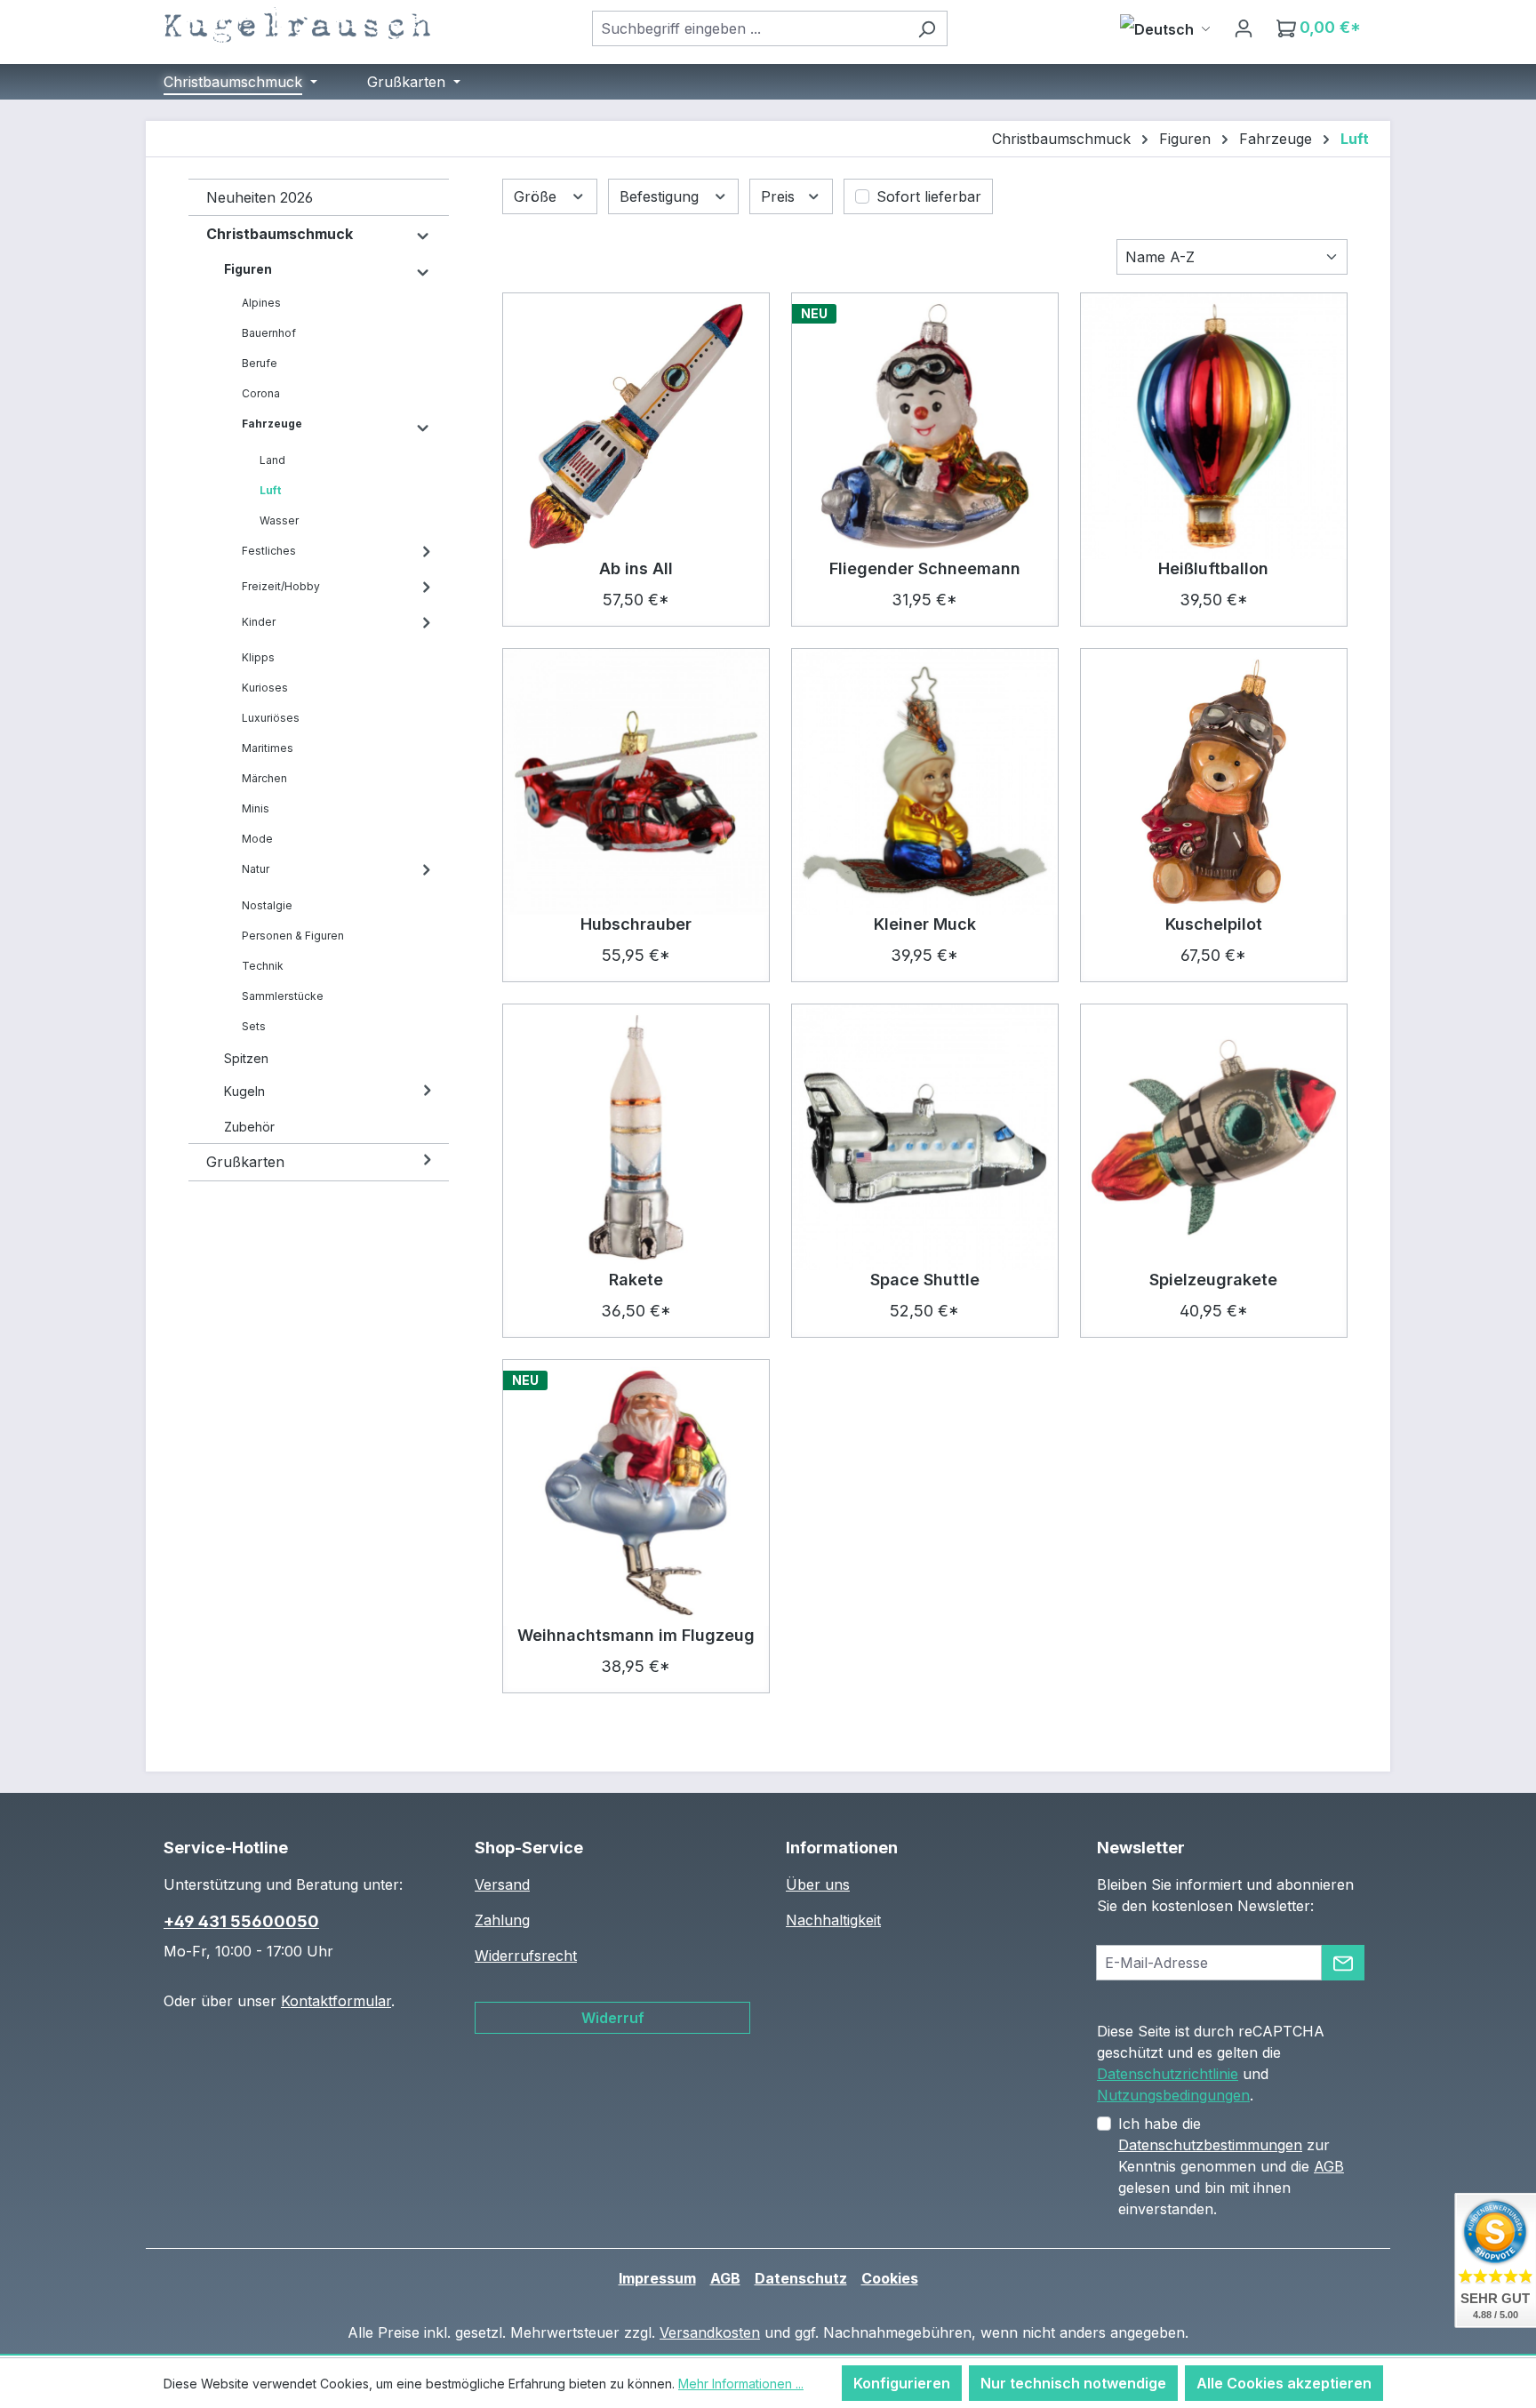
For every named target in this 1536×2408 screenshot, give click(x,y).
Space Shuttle (925, 1280)
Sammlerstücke (283, 996)
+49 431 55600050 (241, 1921)
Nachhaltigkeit (833, 1920)
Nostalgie (267, 905)
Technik (263, 966)
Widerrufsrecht (526, 1956)
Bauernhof (269, 333)
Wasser (279, 520)
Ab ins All (636, 568)
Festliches (269, 551)
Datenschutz (801, 2278)
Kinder (259, 622)
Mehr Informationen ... (741, 2384)
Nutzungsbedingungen (1173, 2095)
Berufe (260, 363)
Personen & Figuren (293, 936)
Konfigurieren (902, 2383)
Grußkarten (245, 1162)
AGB (1329, 2166)
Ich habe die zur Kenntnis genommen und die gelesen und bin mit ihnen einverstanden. (1231, 2166)
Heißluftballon (1213, 568)
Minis (256, 808)
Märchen (264, 778)
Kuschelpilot (1214, 924)
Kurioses (265, 688)
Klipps (258, 657)
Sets (254, 1026)
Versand (502, 1884)
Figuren (248, 269)
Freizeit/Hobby (281, 586)
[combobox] (749, 28)
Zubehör (249, 1127)
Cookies (890, 2278)
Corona (261, 393)
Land (272, 460)
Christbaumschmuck (280, 234)
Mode (257, 839)
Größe (537, 196)
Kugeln (244, 1091)
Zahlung (502, 1920)
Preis (780, 196)
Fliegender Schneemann (925, 568)
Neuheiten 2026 (260, 197)
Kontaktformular (336, 2001)
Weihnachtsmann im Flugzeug (636, 1635)
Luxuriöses (271, 718)
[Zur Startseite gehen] (297, 25)
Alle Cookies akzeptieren (1284, 2383)
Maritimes (268, 748)
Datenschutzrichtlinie (1168, 2074)
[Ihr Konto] (1244, 28)
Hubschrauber (636, 924)
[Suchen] (927, 28)
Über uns (818, 1884)
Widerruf (613, 2018)
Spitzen (246, 1058)
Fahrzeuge (272, 424)
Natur (256, 869)
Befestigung (661, 196)
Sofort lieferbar (929, 196)
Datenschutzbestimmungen (1210, 2145)
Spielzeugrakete (1213, 1280)
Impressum (657, 2278)
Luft (270, 490)
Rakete (636, 1280)
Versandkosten (710, 2332)
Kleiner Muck (925, 924)
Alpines (261, 303)
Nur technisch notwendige (1073, 2383)
